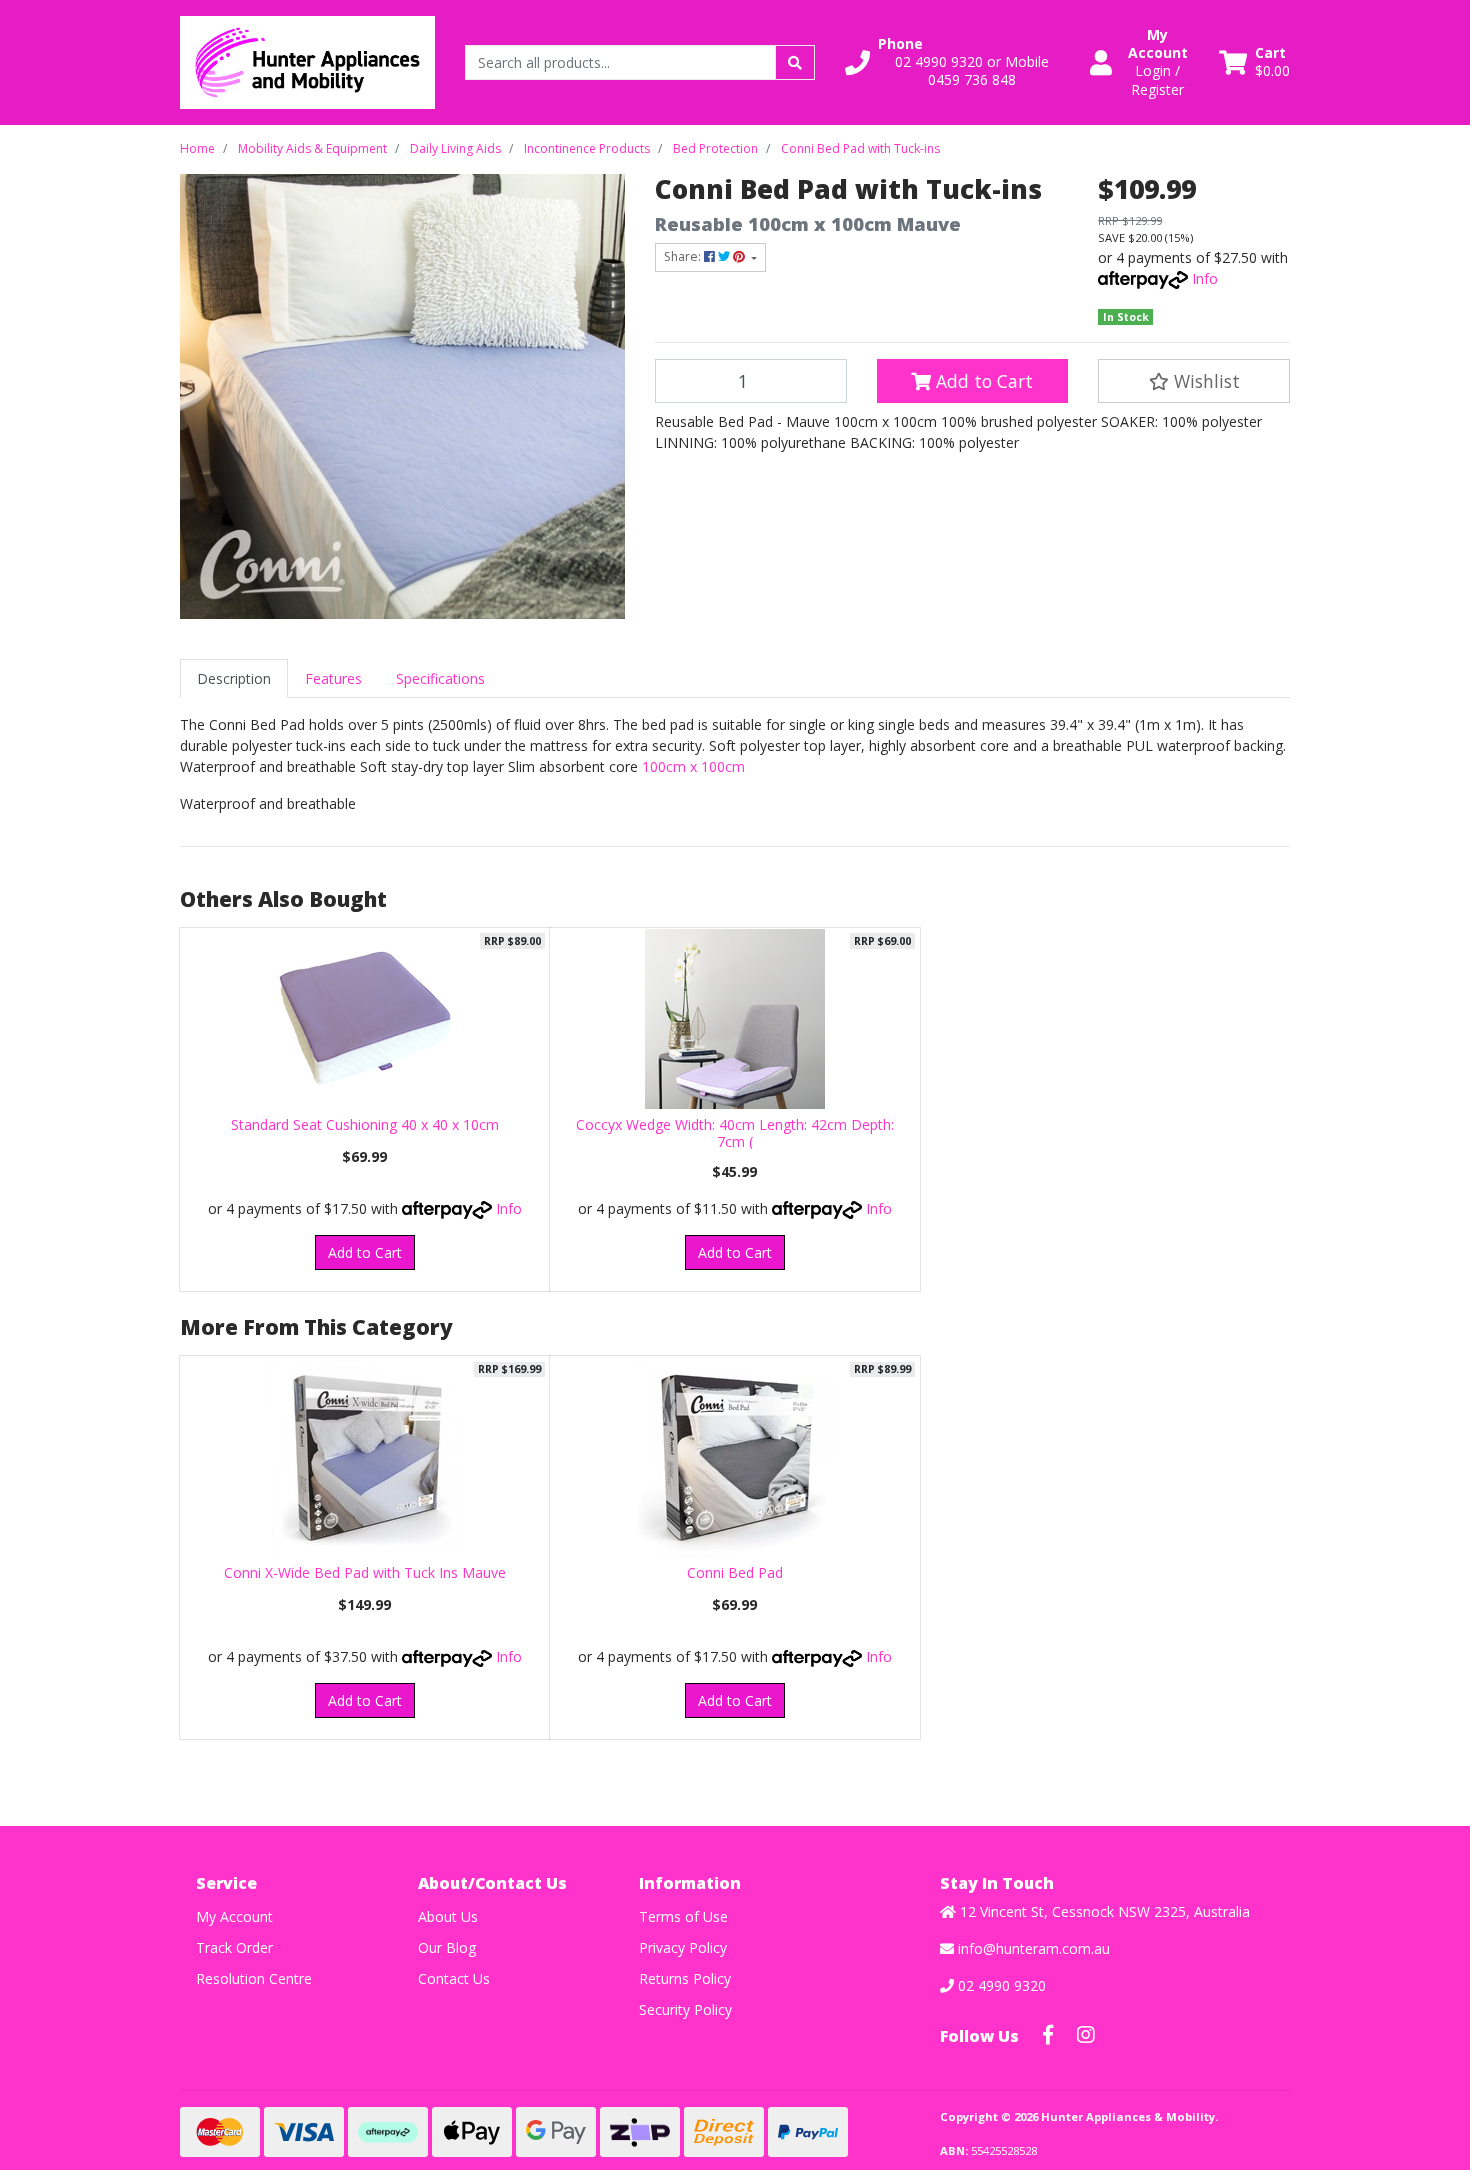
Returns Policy (685, 1978)
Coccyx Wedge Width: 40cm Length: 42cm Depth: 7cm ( (735, 1133)
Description (234, 678)
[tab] (234, 678)
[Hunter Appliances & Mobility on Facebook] (1048, 2035)
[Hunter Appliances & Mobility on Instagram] (1086, 2035)
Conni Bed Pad (735, 1572)
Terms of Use (683, 1916)
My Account (234, 1916)
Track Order (234, 1947)
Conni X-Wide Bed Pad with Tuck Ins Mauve (365, 1572)
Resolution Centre (254, 1978)
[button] (955, 62)
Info (1205, 278)
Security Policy (685, 2009)
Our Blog (447, 1947)
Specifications (440, 678)
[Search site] (795, 62)
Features (333, 678)
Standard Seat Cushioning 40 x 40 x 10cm (365, 1124)
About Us (448, 1916)
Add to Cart (982, 381)
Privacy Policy (683, 1947)
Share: (684, 256)
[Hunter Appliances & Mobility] (307, 60)
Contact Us (454, 1978)
